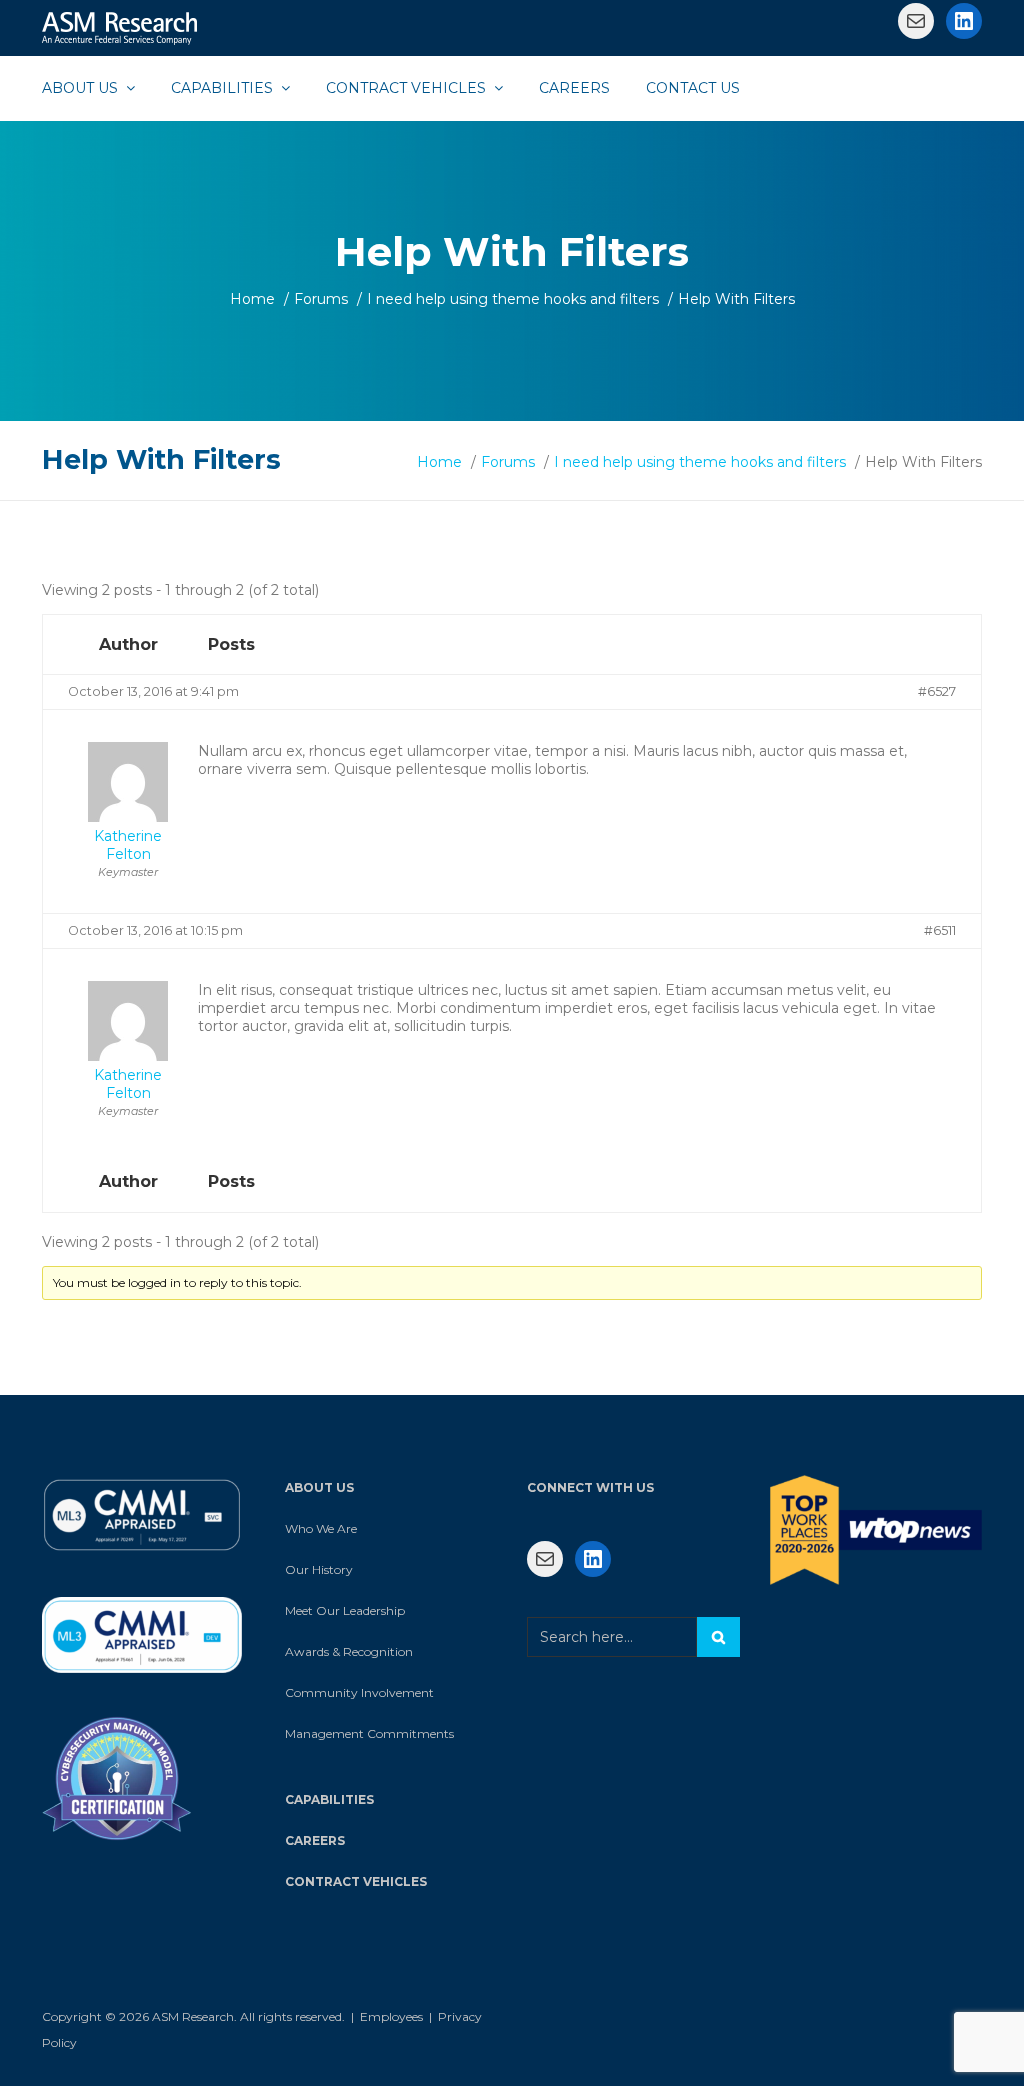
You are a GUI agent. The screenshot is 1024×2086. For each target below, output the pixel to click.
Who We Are (321, 1528)
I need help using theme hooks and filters (513, 299)
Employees (391, 2016)
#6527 (937, 691)
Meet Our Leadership (345, 1610)
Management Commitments (369, 1733)
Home (252, 299)
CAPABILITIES (329, 1799)
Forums (321, 299)
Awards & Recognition (349, 1651)
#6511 (940, 930)
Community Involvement (359, 1692)
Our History (319, 1569)
